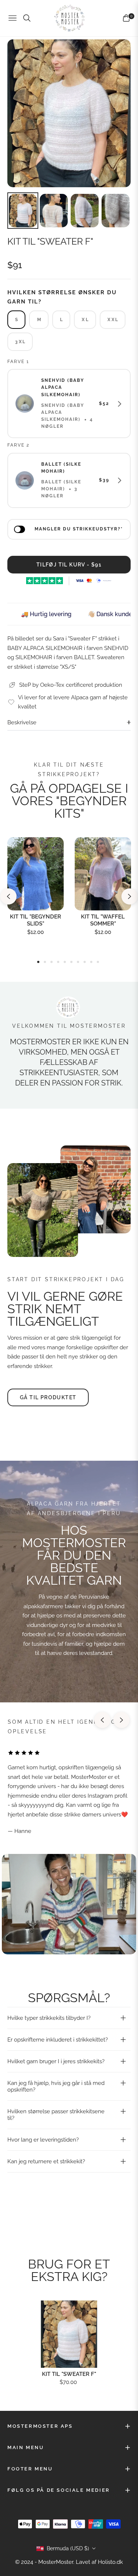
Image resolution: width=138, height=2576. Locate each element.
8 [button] (85, 962)
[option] (69, 113)
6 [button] (71, 962)
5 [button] (65, 962)
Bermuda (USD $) (68, 2548)
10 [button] (98, 962)
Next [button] (130, 896)
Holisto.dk (110, 2562)
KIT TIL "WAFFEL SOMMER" (103, 920)
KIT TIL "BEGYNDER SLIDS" (36, 920)
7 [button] (78, 962)
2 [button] (45, 962)
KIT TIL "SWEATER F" (69, 2374)
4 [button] (58, 962)
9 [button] (91, 962)
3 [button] (52, 962)
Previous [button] (8, 896)
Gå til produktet (48, 1397)
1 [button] (38, 962)
